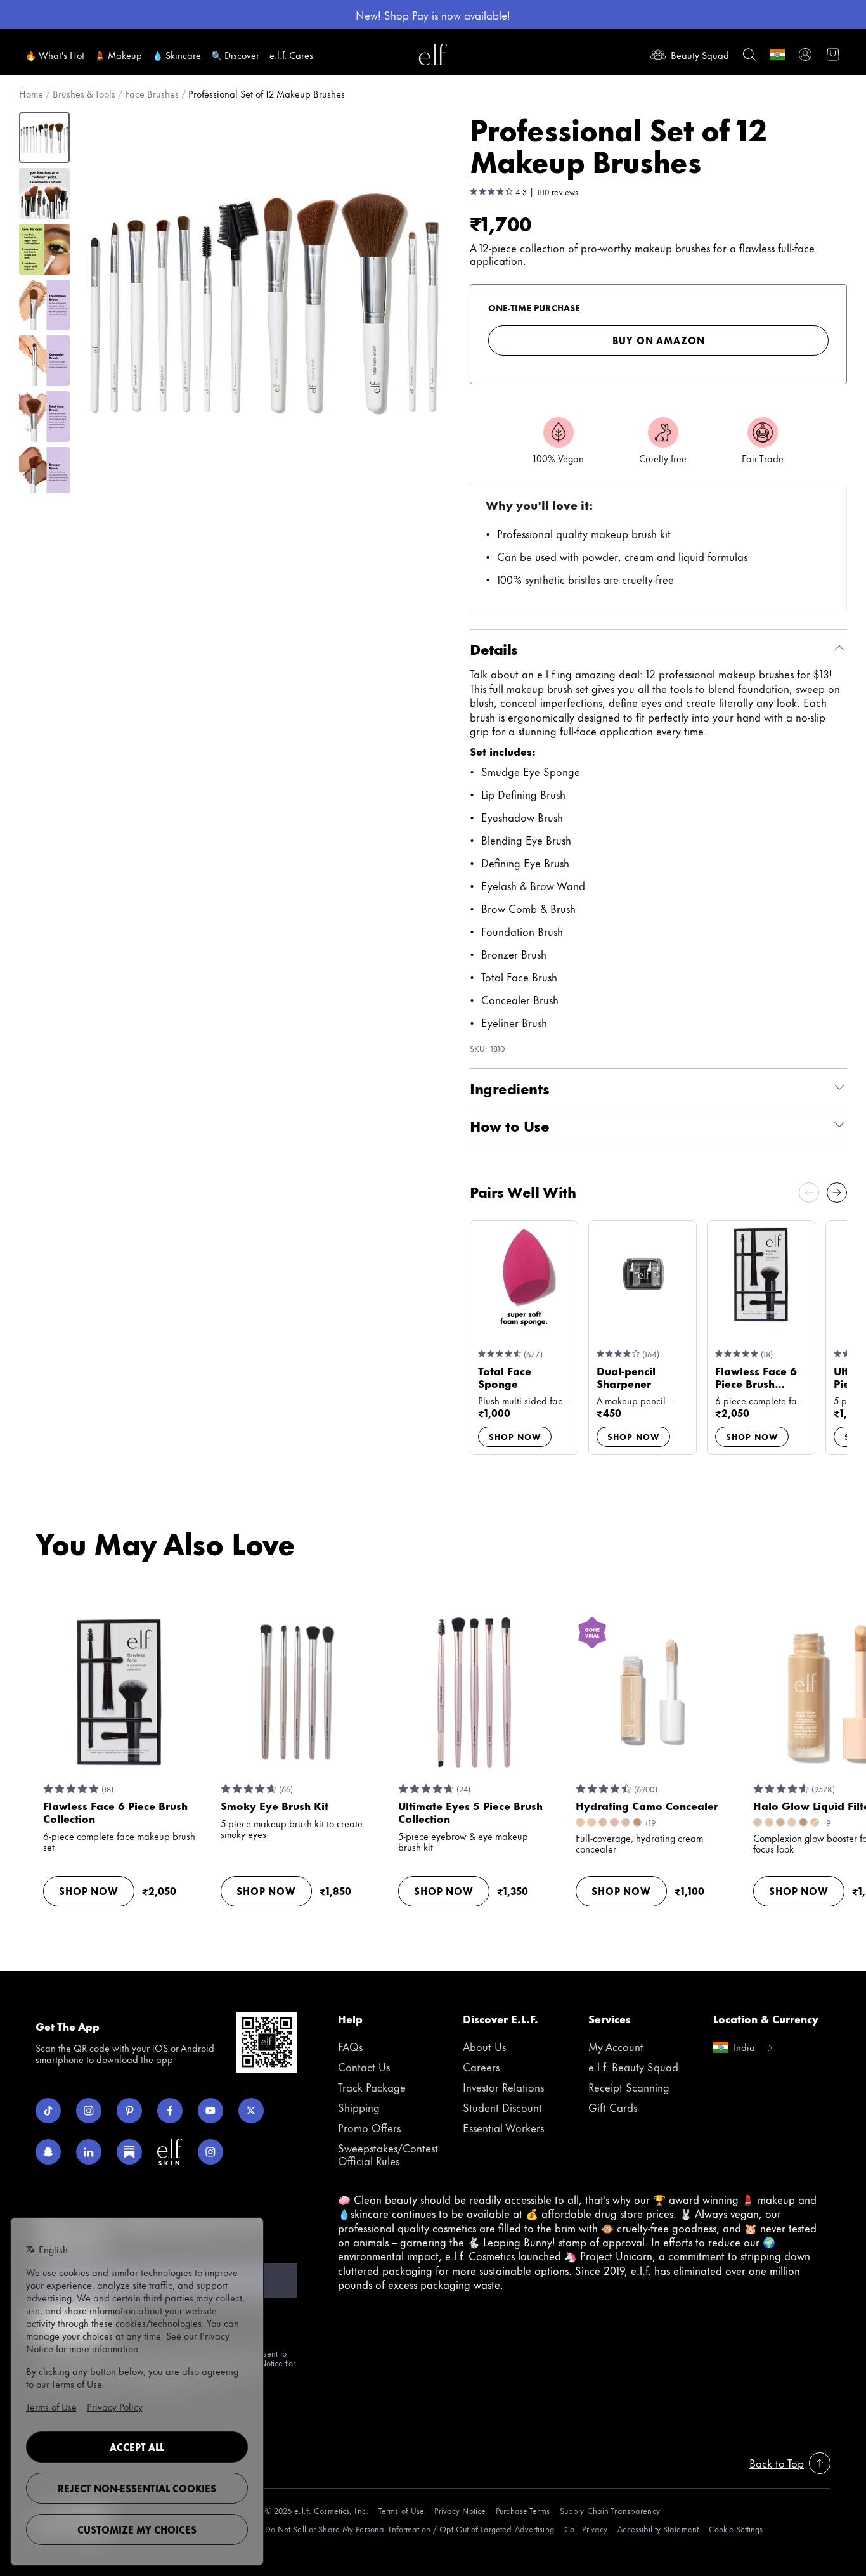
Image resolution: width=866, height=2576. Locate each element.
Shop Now (515, 1436)
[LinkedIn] (89, 2152)
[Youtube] (210, 2111)
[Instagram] (89, 2111)
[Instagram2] (210, 2152)
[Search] (749, 55)
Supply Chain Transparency (610, 2510)
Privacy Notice (460, 2510)
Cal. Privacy (586, 2529)
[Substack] (129, 2152)
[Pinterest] (129, 2111)
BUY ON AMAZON (659, 340)
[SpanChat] (48, 2152)
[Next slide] (837, 1193)
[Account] (805, 55)
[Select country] (777, 55)
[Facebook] (170, 2111)
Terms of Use (401, 2510)
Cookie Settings (736, 2529)
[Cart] (833, 55)
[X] (251, 2111)
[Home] (433, 55)
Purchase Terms (523, 2510)
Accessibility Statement (658, 2529)
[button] (265, 300)
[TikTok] (48, 2111)
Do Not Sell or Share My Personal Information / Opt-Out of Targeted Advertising (410, 2529)
